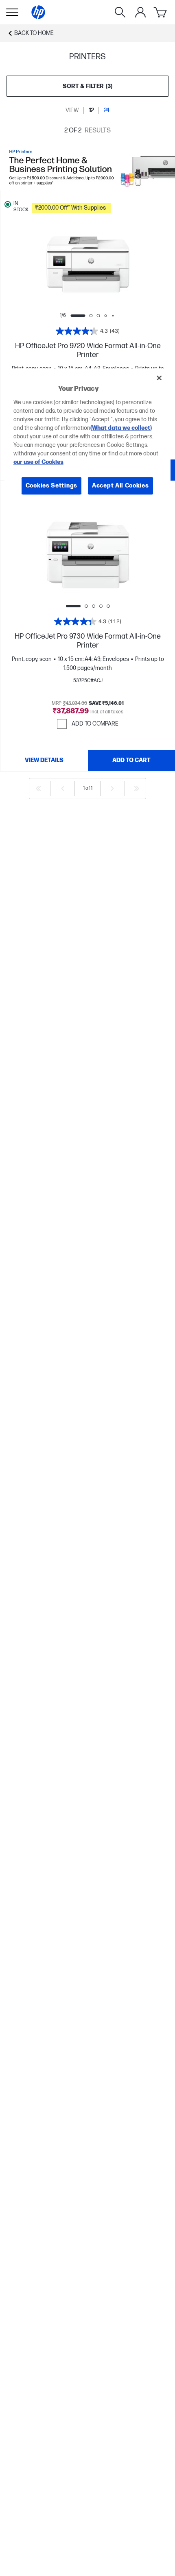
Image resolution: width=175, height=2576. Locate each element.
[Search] (120, 12)
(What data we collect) (121, 428)
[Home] (38, 12)
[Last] (137, 789)
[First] (38, 789)
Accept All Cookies (120, 486)
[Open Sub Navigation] (12, 12)
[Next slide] (118, 264)
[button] (101, 207)
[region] (88, 438)
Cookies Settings (51, 486)
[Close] (159, 378)
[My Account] (140, 12)
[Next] (112, 789)
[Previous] (63, 789)
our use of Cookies (38, 462)
